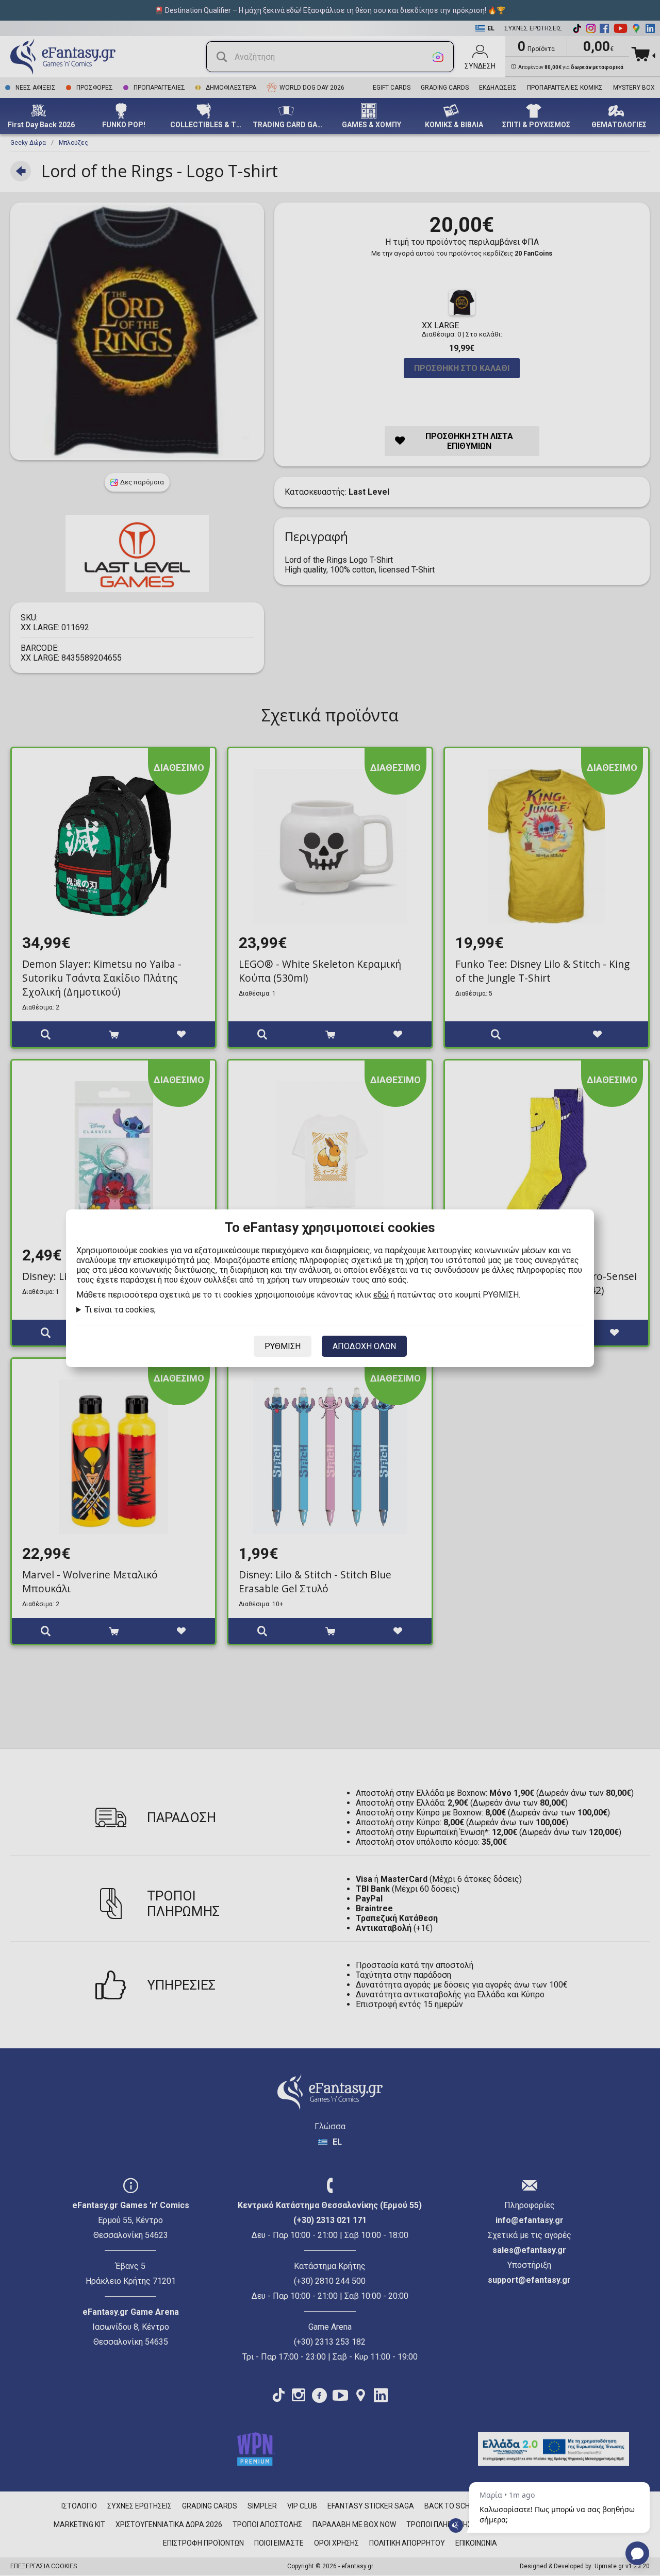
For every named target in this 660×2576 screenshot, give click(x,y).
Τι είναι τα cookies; (120, 1310)
